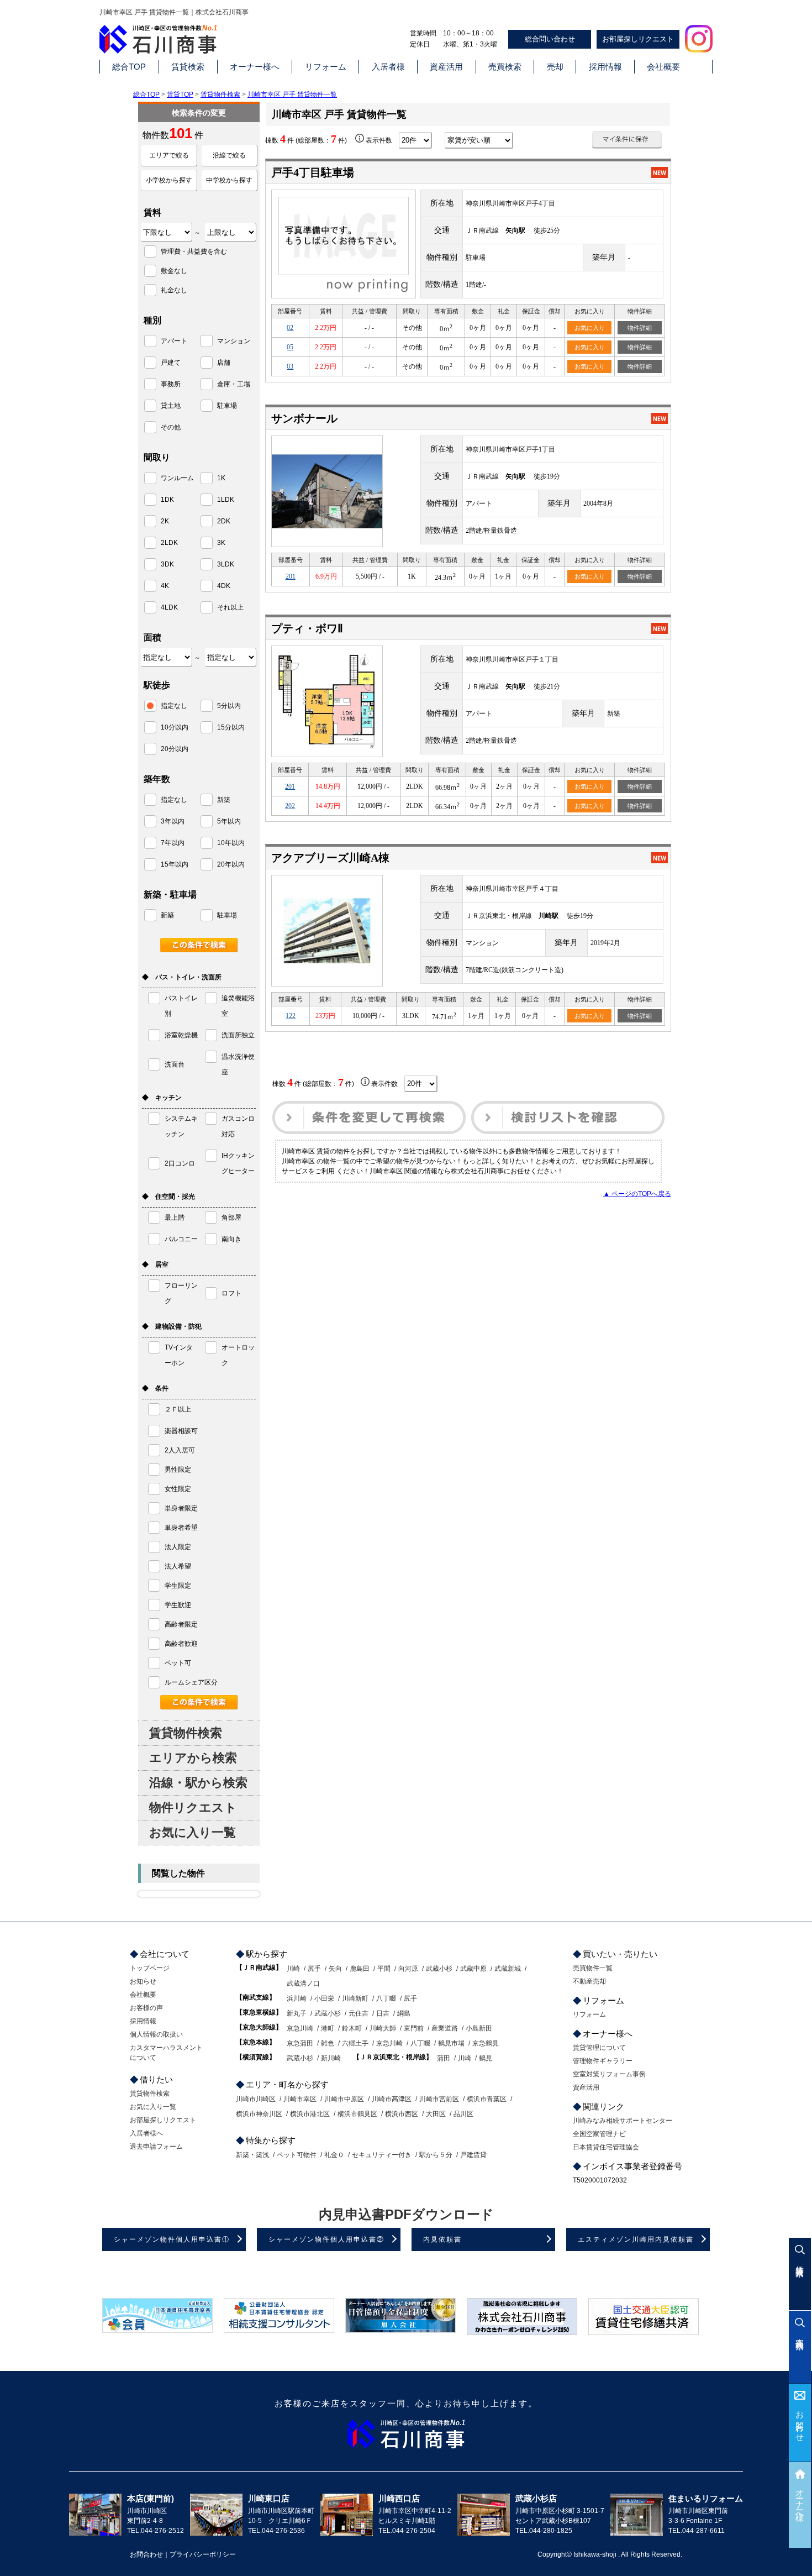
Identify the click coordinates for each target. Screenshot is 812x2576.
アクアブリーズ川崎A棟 (330, 858)
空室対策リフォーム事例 (609, 2074)
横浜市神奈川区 (259, 2114)
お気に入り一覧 (193, 1832)
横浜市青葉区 (487, 2099)
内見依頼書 (442, 2239)
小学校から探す (169, 180)
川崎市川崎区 (256, 2099)
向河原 (408, 1969)
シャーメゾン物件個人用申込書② (326, 2239)
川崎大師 (383, 2028)
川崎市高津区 (392, 2099)
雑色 (328, 2043)
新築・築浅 (252, 2155)
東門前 (414, 2028)
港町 (328, 2028)
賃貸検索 (188, 67)
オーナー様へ (255, 67)
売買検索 (505, 67)
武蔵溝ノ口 (303, 1984)
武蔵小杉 (439, 1969)
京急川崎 (300, 2028)
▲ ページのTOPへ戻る (637, 1194)
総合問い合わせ (550, 39)
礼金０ (334, 2155)
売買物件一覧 (593, 1968)
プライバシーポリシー (203, 2554)
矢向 (335, 1969)
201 (291, 576)
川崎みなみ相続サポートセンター (623, 2121)
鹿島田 (360, 1969)
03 (290, 366)
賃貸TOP (180, 95)
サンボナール (304, 418)
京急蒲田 (300, 2043)
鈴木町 (352, 2028)
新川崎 (331, 2058)
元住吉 (358, 2013)
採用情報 (605, 67)
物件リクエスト (193, 1808)
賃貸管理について (599, 2048)
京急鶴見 (486, 2043)
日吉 (383, 2013)
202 (290, 806)
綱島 (404, 2013)
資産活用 (446, 67)
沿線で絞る (229, 155)
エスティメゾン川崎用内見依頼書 (636, 2239)
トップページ (150, 1968)
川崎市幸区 (300, 2099)
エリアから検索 (193, 1758)
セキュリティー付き (382, 2155)
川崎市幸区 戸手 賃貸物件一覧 (292, 95)
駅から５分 (436, 2155)
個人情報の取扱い (156, 2034)
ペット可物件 (297, 2155)
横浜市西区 (402, 2114)
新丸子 (297, 2013)
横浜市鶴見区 (357, 2114)
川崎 (293, 1969)
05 (290, 347)
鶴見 (486, 2058)
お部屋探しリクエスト (638, 39)
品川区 (463, 2114)
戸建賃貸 (473, 2155)
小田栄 (324, 1998)
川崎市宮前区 (439, 2099)
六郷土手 (355, 2043)
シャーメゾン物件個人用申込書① (172, 2239)
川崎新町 (355, 1998)
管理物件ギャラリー (603, 2061)
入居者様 (388, 67)
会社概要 (663, 67)
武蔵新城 (508, 1969)
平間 (384, 1969)
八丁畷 (386, 1998)
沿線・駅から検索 (198, 1783)
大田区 (436, 2114)
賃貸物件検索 (220, 95)
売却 (555, 67)
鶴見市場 (451, 2043)
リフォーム (326, 67)
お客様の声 (146, 2008)
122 (291, 1016)
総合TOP (129, 67)
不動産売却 (589, 1981)
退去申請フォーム (156, 2147)
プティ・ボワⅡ (307, 628)
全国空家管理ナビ (599, 2134)
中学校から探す (229, 180)
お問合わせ (800, 2422)
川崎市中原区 (344, 2099)
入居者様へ (146, 2133)
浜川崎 (297, 1998)
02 (290, 328)
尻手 (314, 1969)
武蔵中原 (473, 1969)
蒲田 (444, 2058)
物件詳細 (640, 328)
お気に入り (590, 328)
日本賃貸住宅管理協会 (606, 2147)
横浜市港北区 (310, 2114)
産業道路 (445, 2028)
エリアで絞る (169, 155)
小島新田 (479, 2028)
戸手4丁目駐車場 (313, 172)
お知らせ (143, 1981)
